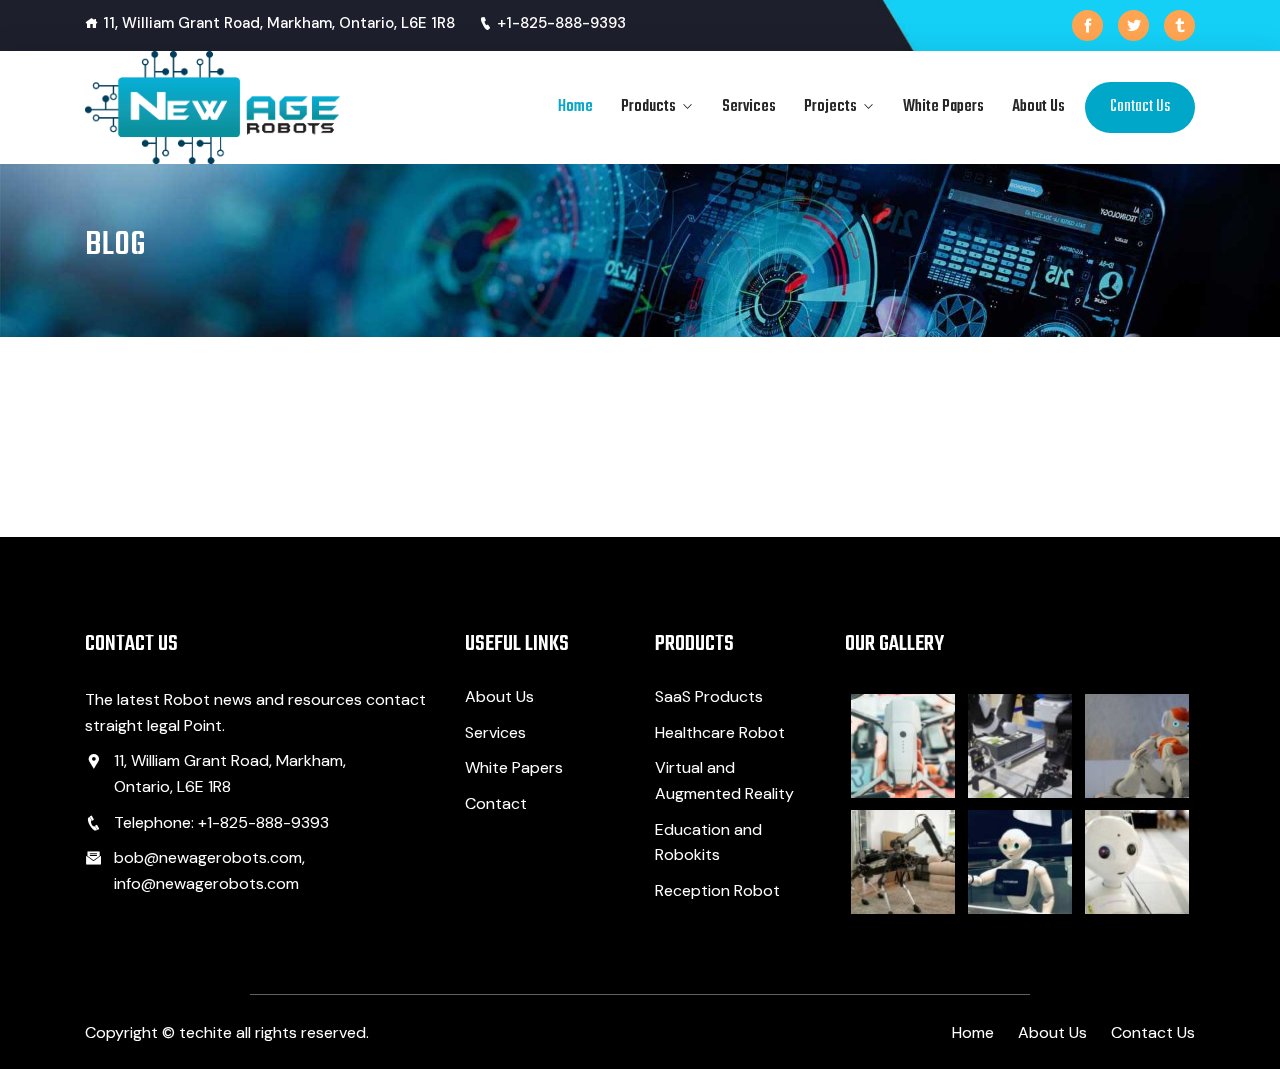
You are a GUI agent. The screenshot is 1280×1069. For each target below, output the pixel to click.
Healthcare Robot (720, 732)
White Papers (943, 107)
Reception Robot (717, 890)
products (648, 107)
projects (830, 107)
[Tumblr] (1179, 25)
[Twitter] (1133, 25)
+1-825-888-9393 (561, 23)
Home (575, 107)
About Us (1038, 107)
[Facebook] (1087, 25)
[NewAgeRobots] (212, 107)
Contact (496, 803)
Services (749, 107)
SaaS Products (709, 696)
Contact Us (1140, 107)
